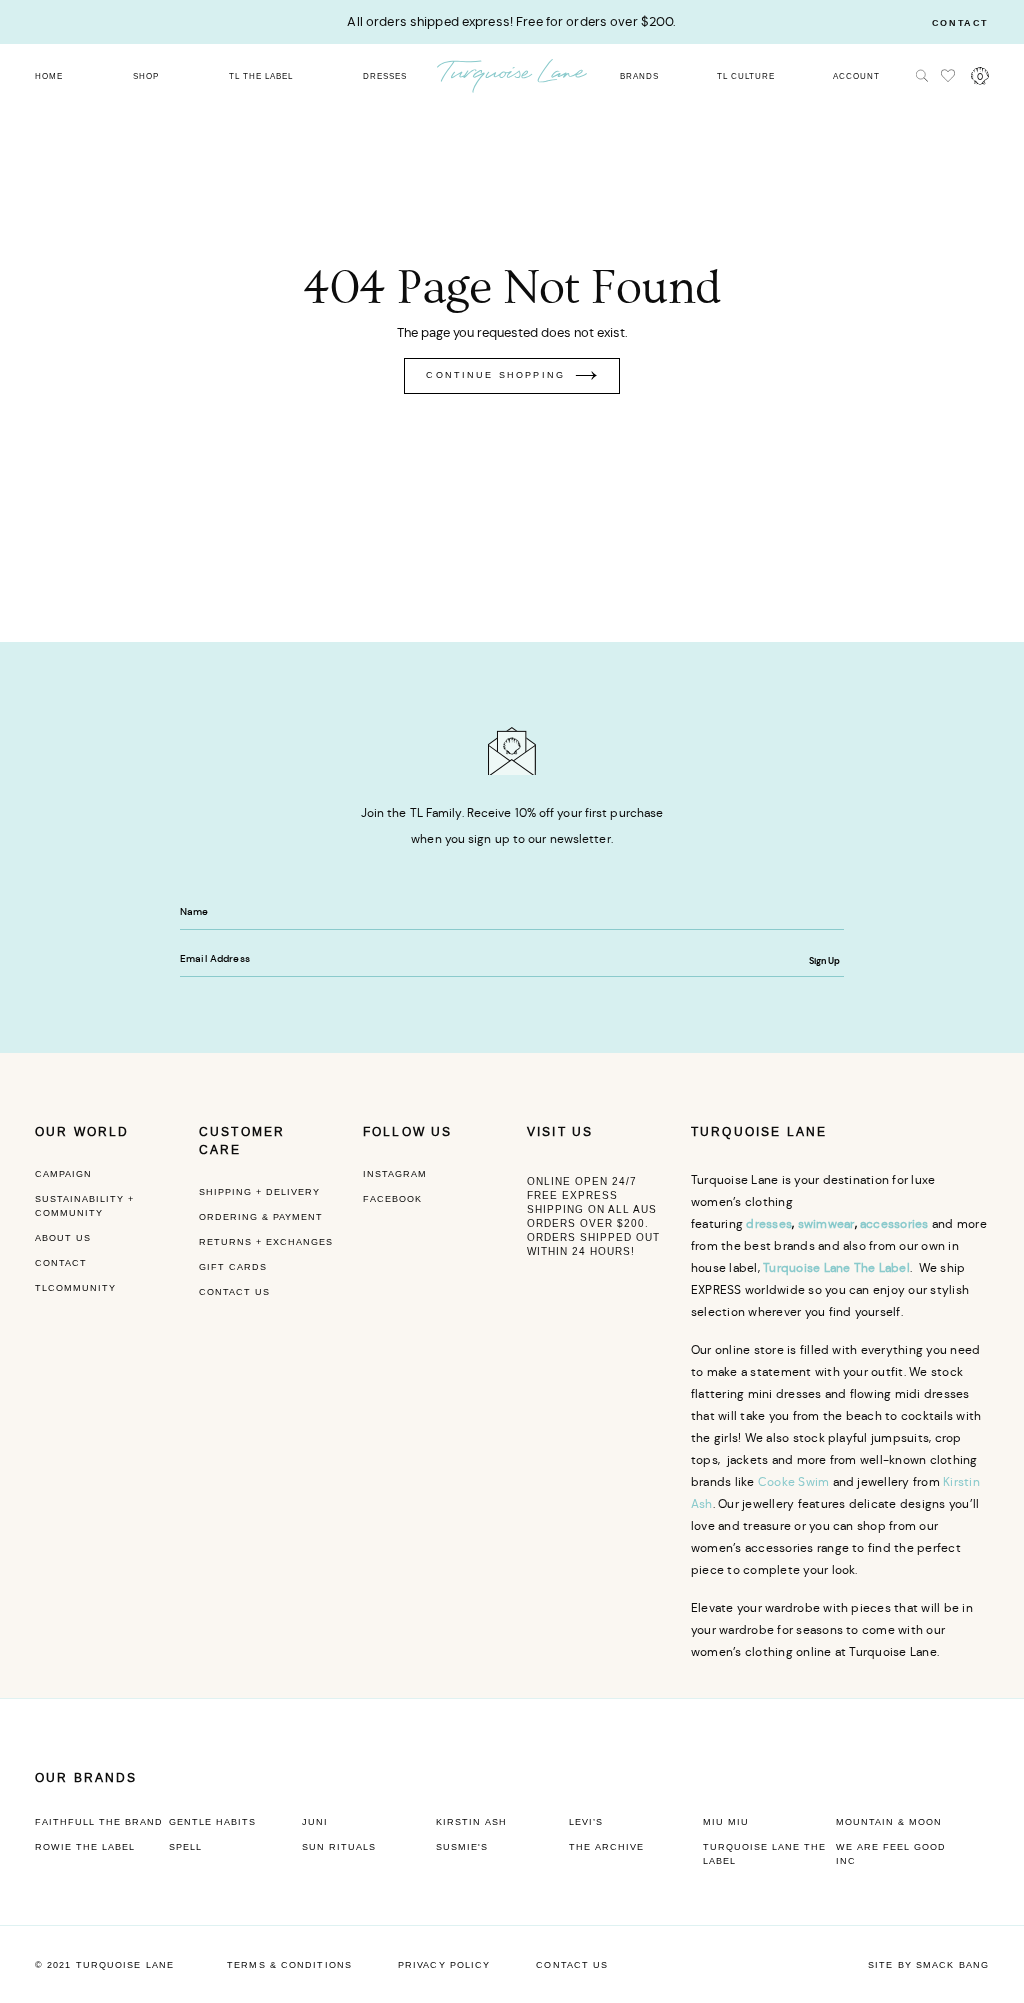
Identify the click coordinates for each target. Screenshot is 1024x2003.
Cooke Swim (793, 1481)
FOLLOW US (407, 1132)
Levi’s (586, 1822)
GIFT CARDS (233, 1267)
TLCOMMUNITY (75, 1288)
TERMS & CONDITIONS (289, 1965)
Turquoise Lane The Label (764, 1854)
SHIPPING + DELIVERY (259, 1192)
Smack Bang (952, 1965)
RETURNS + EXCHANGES (266, 1242)
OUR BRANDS (86, 1778)
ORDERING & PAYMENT (261, 1217)
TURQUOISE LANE (759, 1132)
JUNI (315, 1822)
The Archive (606, 1847)
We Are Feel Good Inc (891, 1854)
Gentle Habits (212, 1822)
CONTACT (61, 1263)
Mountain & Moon (889, 1822)
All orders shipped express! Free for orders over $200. (511, 21)
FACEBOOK (392, 1199)
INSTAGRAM (395, 1174)
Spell (185, 1847)
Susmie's (462, 1847)
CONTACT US (234, 1292)
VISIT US (560, 1132)
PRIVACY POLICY (444, 1965)
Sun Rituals (339, 1847)
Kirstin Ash (471, 1822)
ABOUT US (63, 1238)
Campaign (63, 1174)
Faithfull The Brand (99, 1822)
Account (856, 76)
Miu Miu (726, 1822)
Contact (960, 23)
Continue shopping (495, 375)
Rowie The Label (85, 1847)
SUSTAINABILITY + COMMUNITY (84, 1206)
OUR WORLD (82, 1132)
